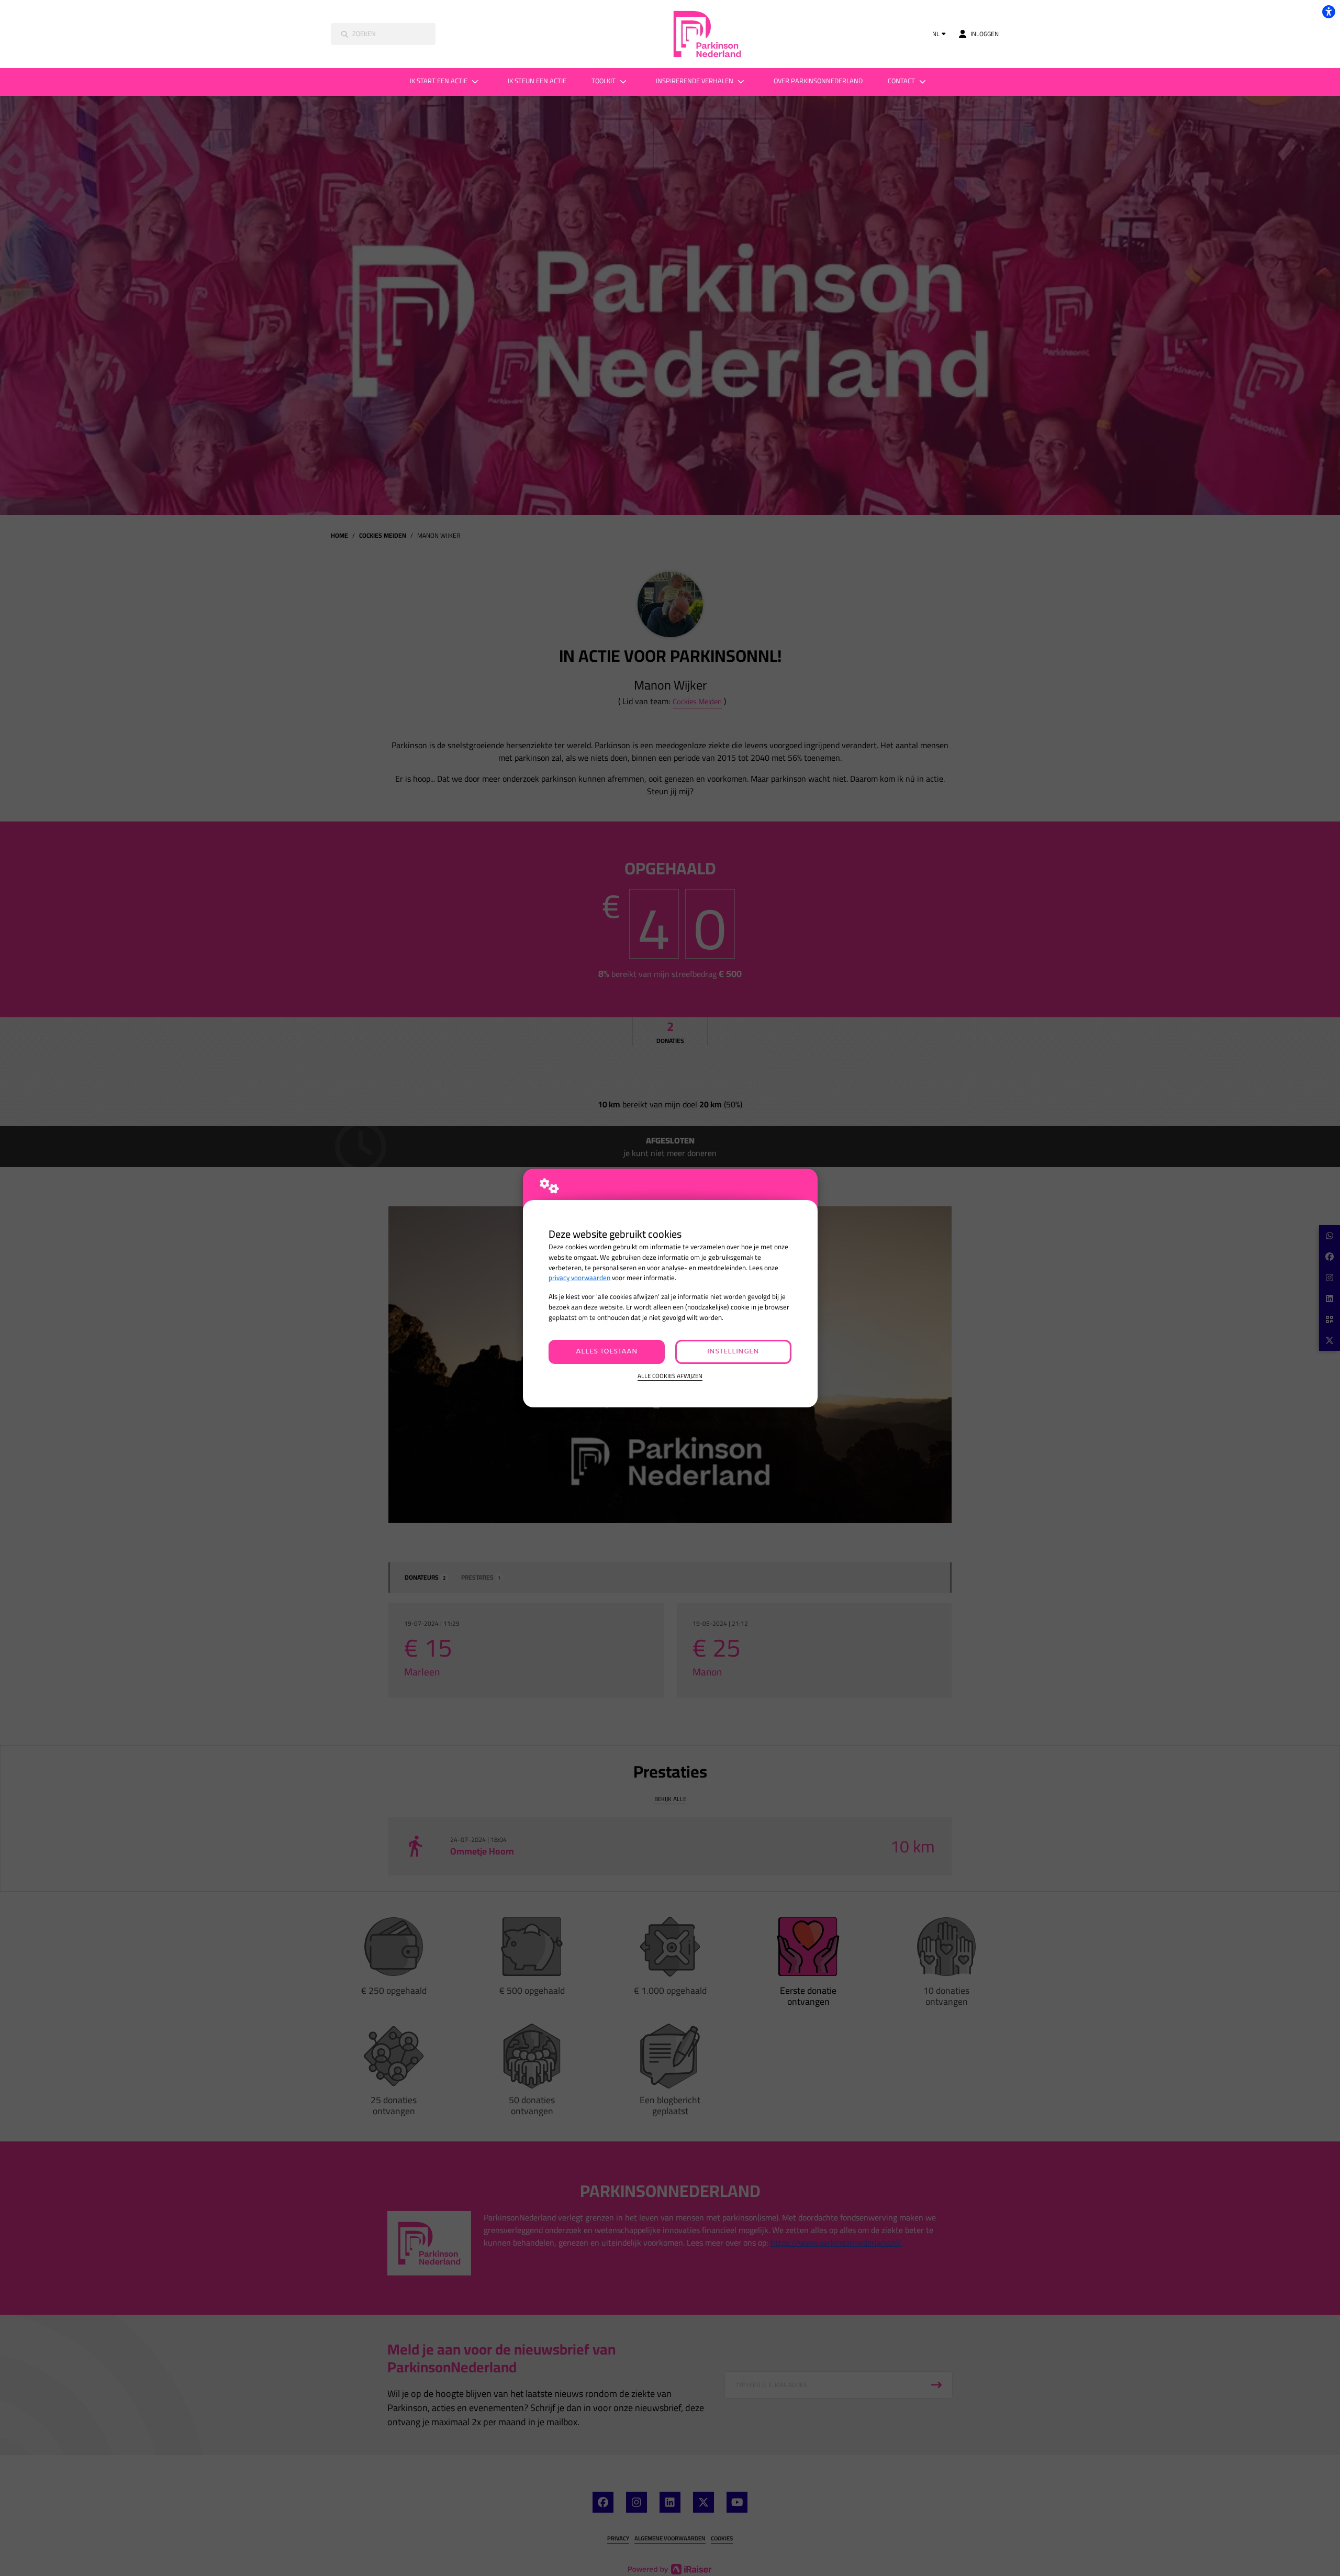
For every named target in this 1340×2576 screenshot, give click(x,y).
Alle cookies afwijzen (670, 1376)
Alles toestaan (607, 1352)
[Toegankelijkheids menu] (1328, 12)
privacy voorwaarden (579, 1278)
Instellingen (733, 1352)
